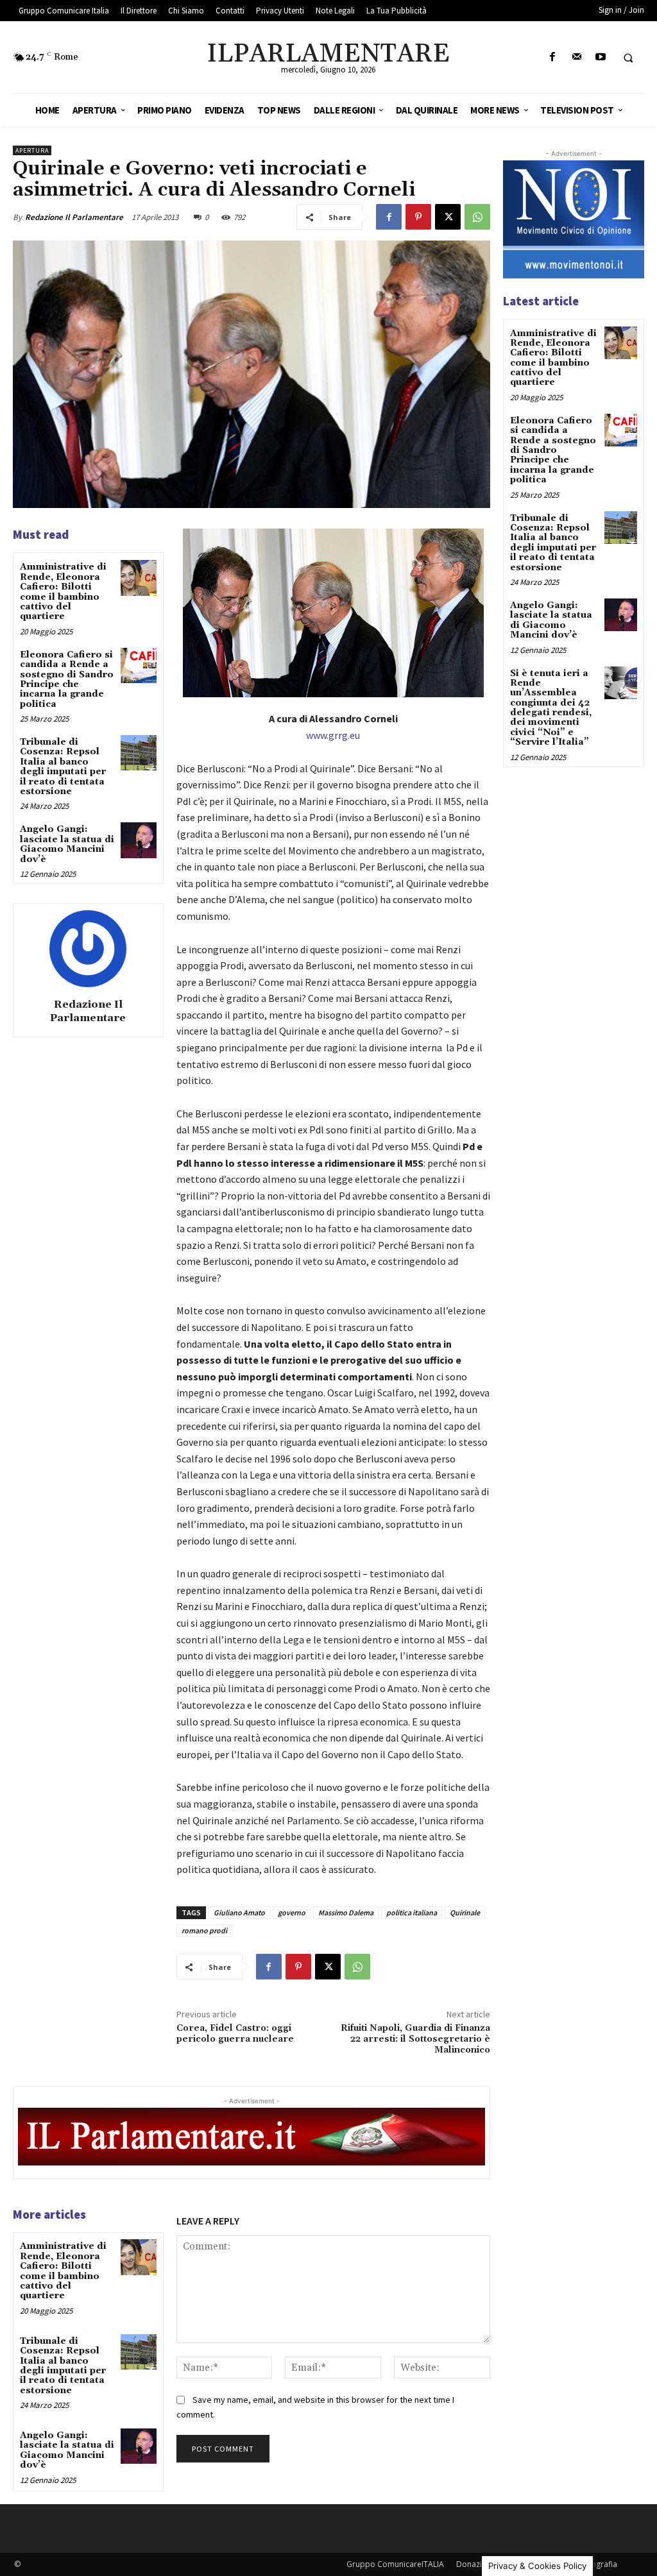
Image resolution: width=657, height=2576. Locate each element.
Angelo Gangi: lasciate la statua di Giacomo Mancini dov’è (67, 844)
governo (292, 1912)
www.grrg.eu (333, 735)
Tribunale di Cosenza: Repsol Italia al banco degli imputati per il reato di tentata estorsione (63, 767)
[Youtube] (600, 57)
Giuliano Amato (239, 1912)
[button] (628, 58)
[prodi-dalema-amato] (333, 613)
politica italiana (412, 1912)
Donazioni (475, 2564)
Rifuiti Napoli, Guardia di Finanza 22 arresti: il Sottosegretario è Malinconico (415, 2039)
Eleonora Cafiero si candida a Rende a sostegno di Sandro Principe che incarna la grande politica (67, 680)
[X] (448, 217)
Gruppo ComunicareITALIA (395, 2564)
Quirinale (465, 1912)
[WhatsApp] (477, 217)
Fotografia (598, 2564)
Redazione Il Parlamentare (74, 217)
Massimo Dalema (346, 1912)
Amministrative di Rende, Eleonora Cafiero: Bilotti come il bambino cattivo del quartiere (63, 592)
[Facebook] (553, 57)
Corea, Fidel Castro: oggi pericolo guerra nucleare (235, 2034)
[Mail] (576, 57)
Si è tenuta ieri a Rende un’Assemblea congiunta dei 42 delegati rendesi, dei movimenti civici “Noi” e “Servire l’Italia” (551, 708)
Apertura (32, 150)
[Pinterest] (418, 217)
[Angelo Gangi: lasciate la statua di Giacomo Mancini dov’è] (138, 840)
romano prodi (204, 1930)
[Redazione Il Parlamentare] (88, 949)
